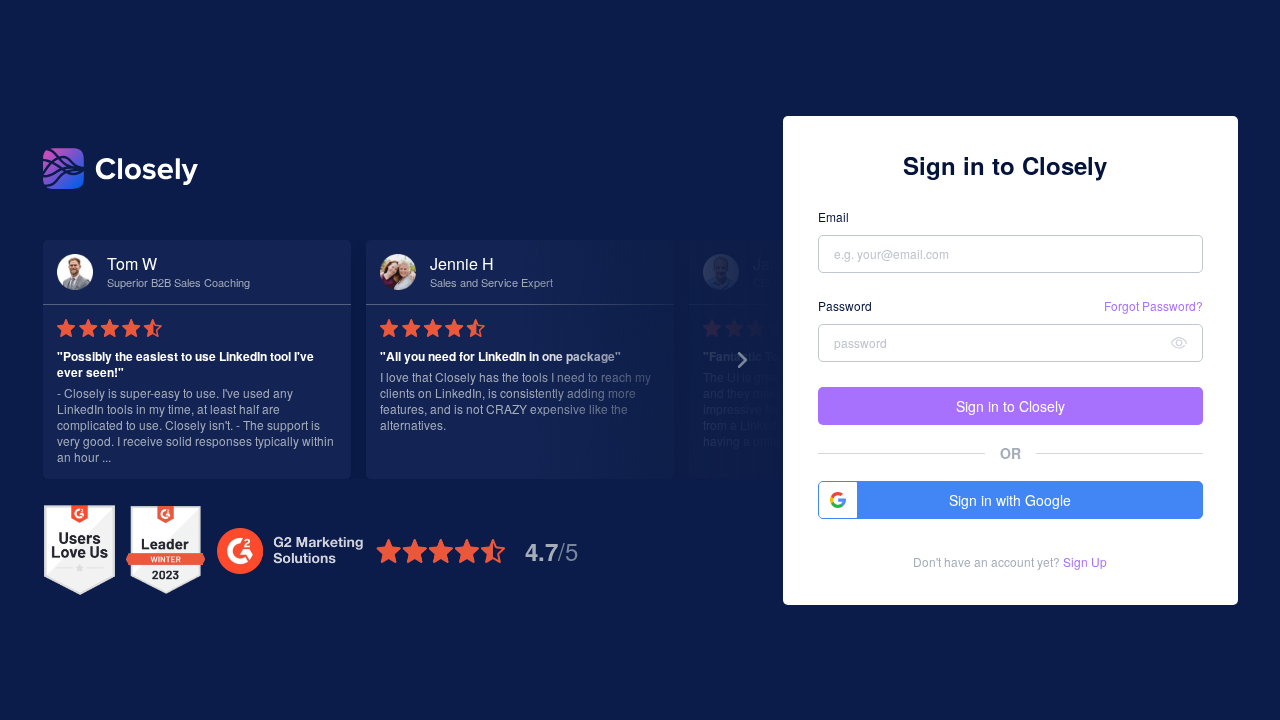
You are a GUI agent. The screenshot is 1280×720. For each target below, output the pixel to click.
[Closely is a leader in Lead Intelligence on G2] (165, 551)
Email (833, 217)
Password (845, 306)
